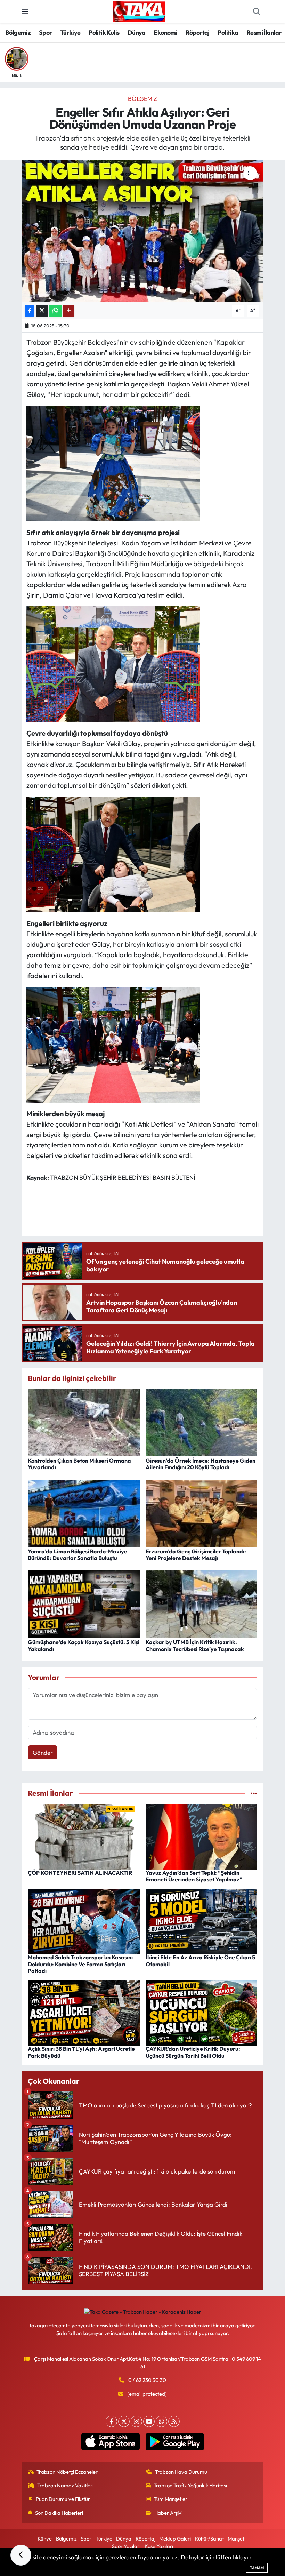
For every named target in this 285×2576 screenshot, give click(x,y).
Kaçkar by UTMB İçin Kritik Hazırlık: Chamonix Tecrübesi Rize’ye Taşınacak (195, 1645)
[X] (124, 2421)
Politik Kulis (104, 33)
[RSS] (174, 2421)
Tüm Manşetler (170, 2499)
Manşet (236, 2539)
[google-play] (175, 2442)
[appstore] (110, 2442)
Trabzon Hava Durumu (181, 2472)
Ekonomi (165, 33)
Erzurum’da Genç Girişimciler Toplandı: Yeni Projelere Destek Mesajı (196, 1555)
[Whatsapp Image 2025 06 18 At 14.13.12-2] (113, 663)
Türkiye (70, 33)
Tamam (257, 2568)
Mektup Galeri (175, 2539)
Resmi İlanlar (264, 33)
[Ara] (256, 12)
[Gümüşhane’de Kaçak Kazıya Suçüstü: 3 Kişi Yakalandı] (84, 1603)
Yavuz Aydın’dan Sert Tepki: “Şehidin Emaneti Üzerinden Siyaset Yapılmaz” (194, 1876)
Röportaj (198, 33)
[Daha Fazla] (69, 311)
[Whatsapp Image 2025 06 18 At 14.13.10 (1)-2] (113, 1044)
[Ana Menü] (25, 12)
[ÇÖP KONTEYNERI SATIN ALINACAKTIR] (84, 1836)
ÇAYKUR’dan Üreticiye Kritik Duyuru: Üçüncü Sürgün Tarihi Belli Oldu (193, 2052)
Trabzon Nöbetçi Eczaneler (67, 2472)
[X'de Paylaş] (42, 311)
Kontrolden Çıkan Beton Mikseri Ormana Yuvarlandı (79, 1464)
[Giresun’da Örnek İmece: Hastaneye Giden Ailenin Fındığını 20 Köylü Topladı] (202, 1421)
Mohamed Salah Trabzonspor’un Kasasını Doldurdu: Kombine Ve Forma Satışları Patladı (80, 1964)
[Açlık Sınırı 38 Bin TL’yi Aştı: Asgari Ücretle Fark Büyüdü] (84, 2012)
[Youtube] (149, 2421)
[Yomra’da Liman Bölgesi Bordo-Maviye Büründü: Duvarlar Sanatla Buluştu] (84, 1512)
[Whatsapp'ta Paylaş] (55, 311)
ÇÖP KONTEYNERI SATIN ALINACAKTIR (80, 1873)
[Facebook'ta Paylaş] (30, 311)
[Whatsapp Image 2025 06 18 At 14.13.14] (113, 462)
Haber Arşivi (168, 2513)
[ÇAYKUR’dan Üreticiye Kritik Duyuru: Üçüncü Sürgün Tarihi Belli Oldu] (202, 2012)
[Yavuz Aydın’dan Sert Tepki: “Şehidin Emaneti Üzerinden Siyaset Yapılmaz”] (202, 1836)
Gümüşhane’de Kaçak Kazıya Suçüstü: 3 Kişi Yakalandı (84, 1645)
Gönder (43, 1753)
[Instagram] (136, 2421)
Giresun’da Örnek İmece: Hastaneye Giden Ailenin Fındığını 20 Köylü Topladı (201, 1464)
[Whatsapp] (161, 2421)
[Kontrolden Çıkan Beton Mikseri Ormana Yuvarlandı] (84, 1421)
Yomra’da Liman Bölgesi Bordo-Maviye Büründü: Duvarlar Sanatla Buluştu (78, 1555)
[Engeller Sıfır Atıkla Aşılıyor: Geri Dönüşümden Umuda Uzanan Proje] (143, 231)
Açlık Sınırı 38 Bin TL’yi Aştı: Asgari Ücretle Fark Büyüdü (81, 2052)
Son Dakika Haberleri (59, 2513)
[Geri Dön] (21, 2555)
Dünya (137, 33)
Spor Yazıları (126, 2546)
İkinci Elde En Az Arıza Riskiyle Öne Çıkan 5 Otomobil (200, 1961)
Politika (228, 33)
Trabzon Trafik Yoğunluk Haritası (190, 2485)
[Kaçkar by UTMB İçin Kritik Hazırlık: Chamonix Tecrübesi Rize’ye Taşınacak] (202, 1603)
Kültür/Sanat (209, 2539)
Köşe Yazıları (159, 2546)
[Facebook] (111, 2421)
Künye (45, 2539)
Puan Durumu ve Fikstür (63, 2499)
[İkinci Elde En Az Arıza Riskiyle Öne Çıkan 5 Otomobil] (202, 1921)
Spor (46, 33)
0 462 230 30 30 (147, 2380)
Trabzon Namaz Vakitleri (65, 2485)
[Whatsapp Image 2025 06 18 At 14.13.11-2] (113, 853)
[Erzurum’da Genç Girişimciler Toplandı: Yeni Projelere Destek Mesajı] (202, 1512)
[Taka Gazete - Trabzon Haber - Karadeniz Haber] (139, 11)
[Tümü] (254, 1793)
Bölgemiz (18, 33)
